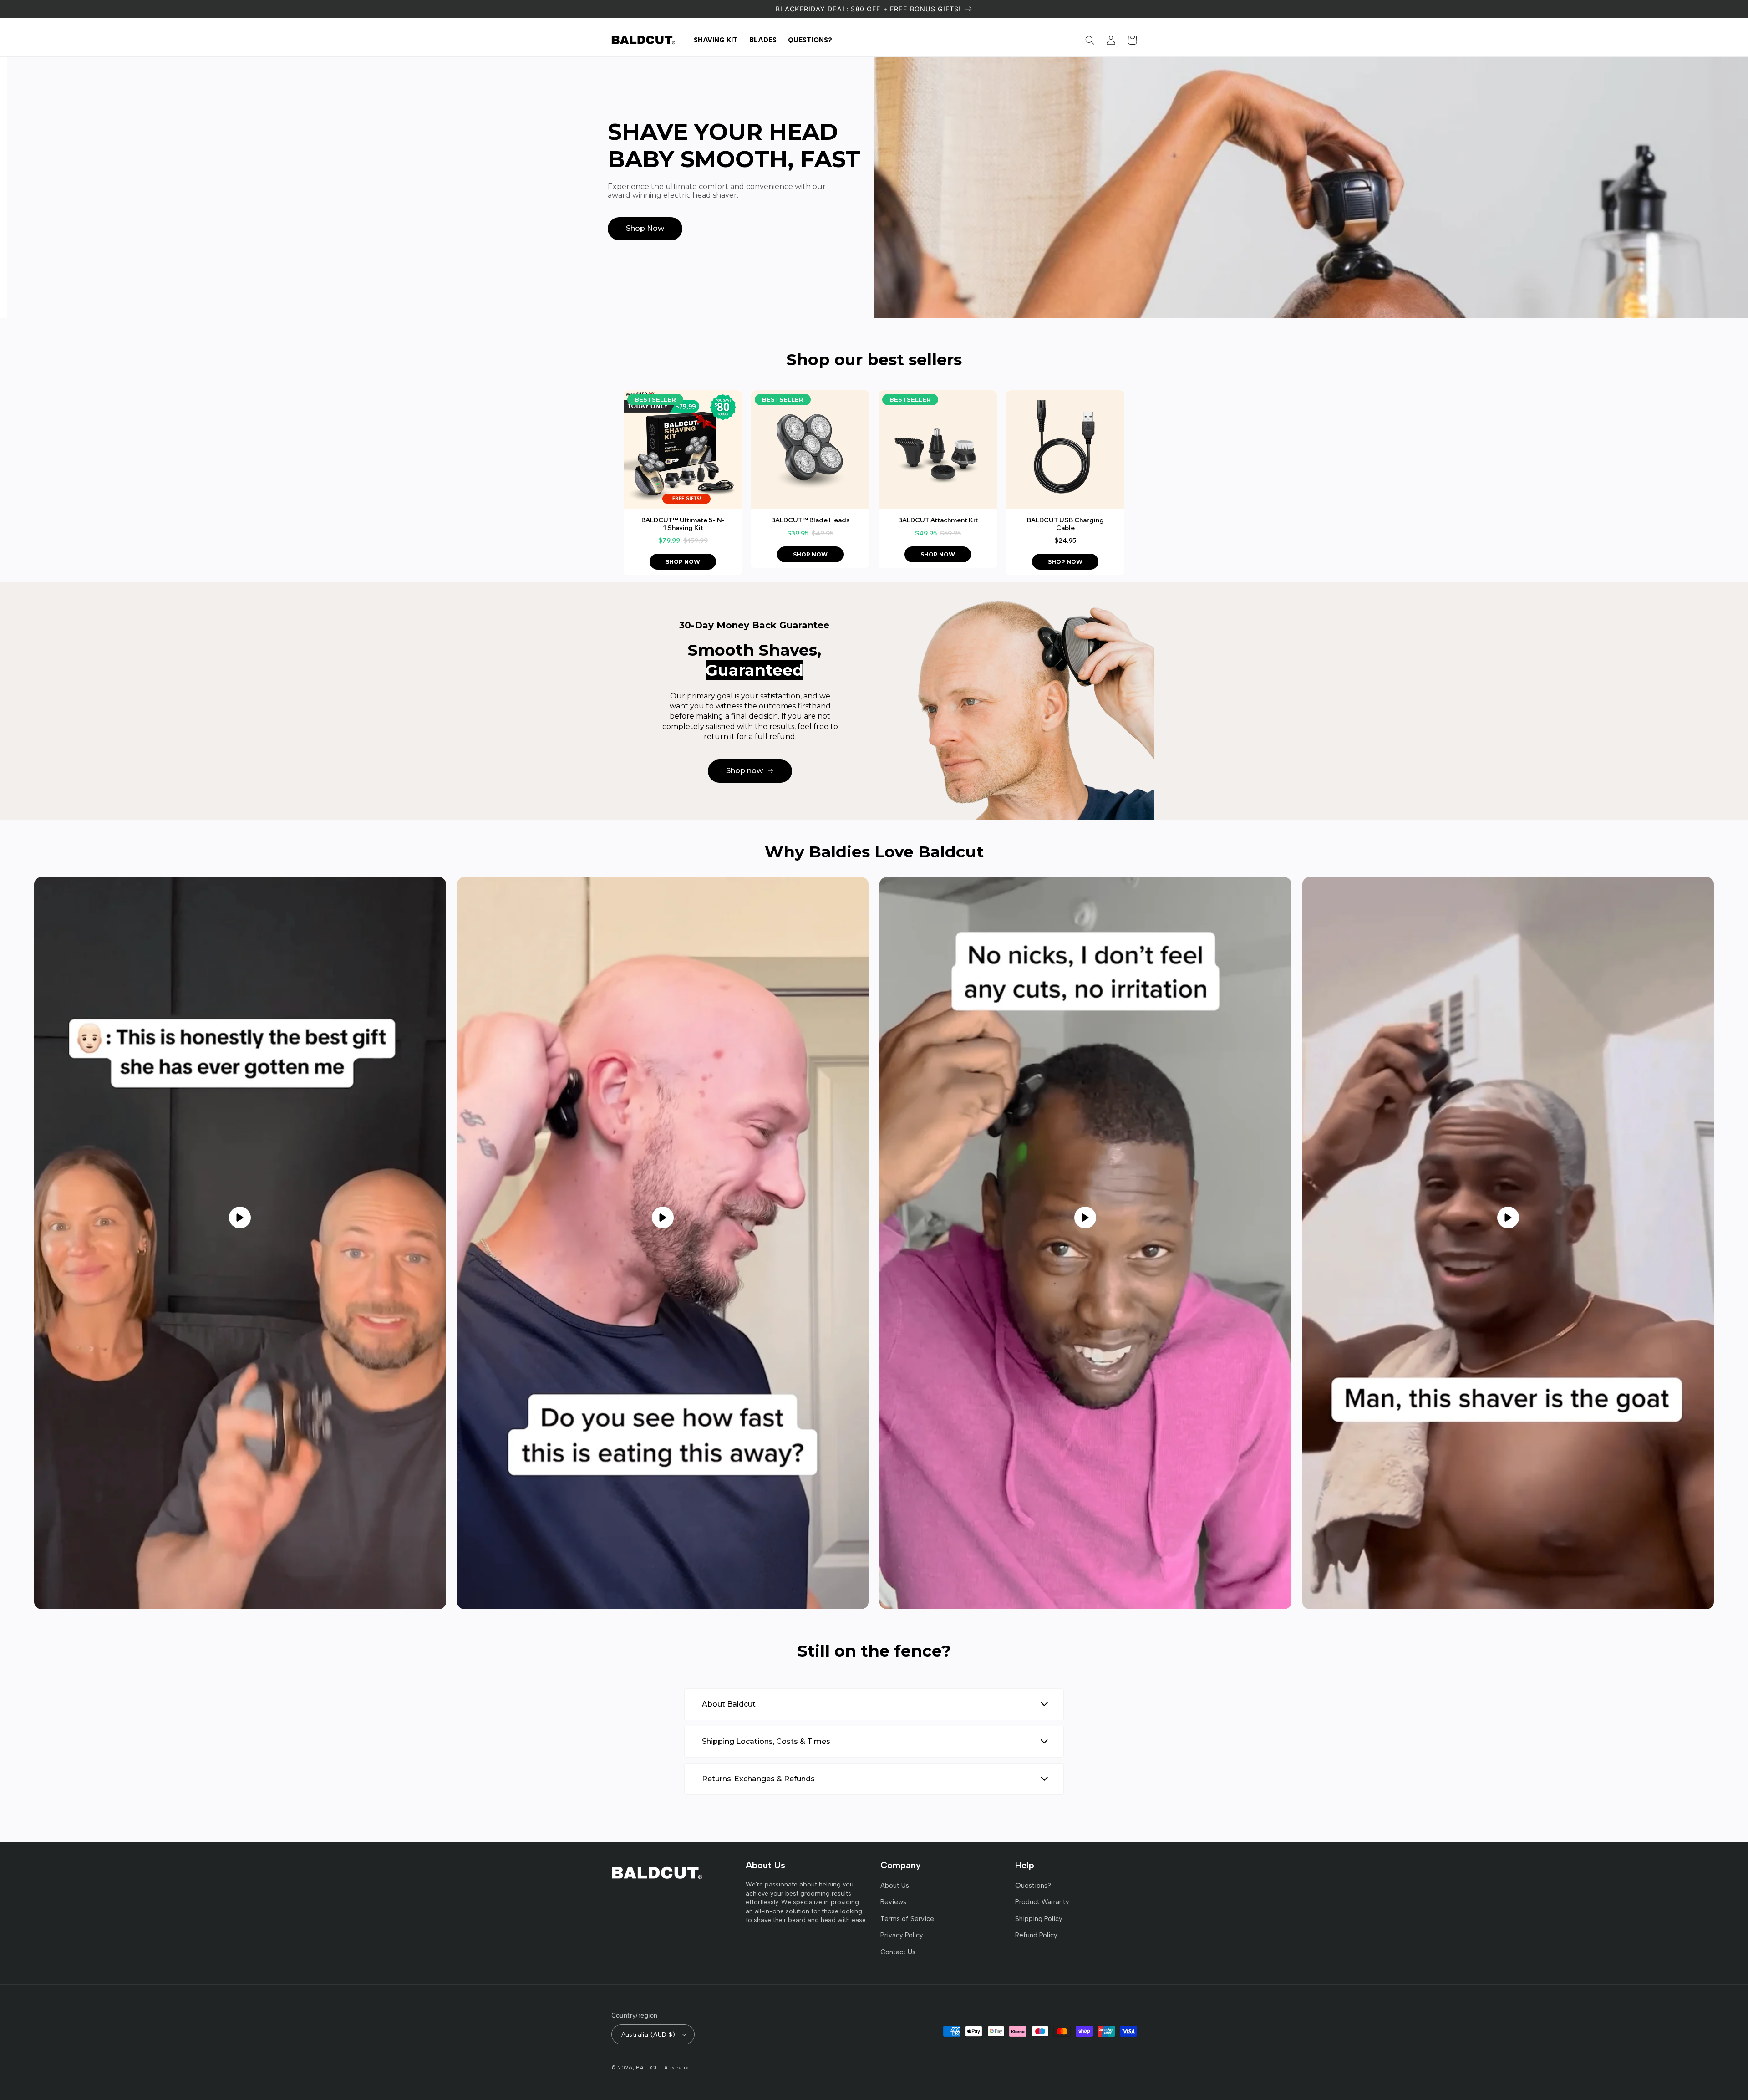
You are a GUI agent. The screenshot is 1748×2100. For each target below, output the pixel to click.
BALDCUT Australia (663, 2068)
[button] (1090, 40)
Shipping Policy (1039, 1919)
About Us (895, 1886)
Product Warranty (1042, 1902)
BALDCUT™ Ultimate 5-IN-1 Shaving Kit (683, 524)
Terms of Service (907, 1919)
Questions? (1033, 1886)
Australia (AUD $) (648, 2034)
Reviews (893, 1902)
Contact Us (898, 1952)
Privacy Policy (902, 1935)
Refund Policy (1036, 1935)
